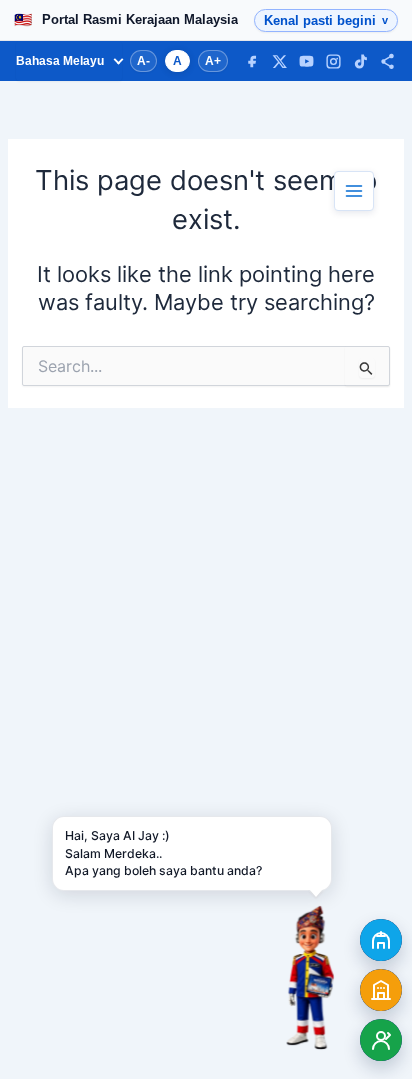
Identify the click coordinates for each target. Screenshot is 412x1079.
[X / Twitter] (279, 61)
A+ (213, 61)
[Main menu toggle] (354, 191)
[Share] (387, 61)
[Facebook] (252, 61)
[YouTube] (306, 61)
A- (143, 61)
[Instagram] (333, 61)
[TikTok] (360, 61)
